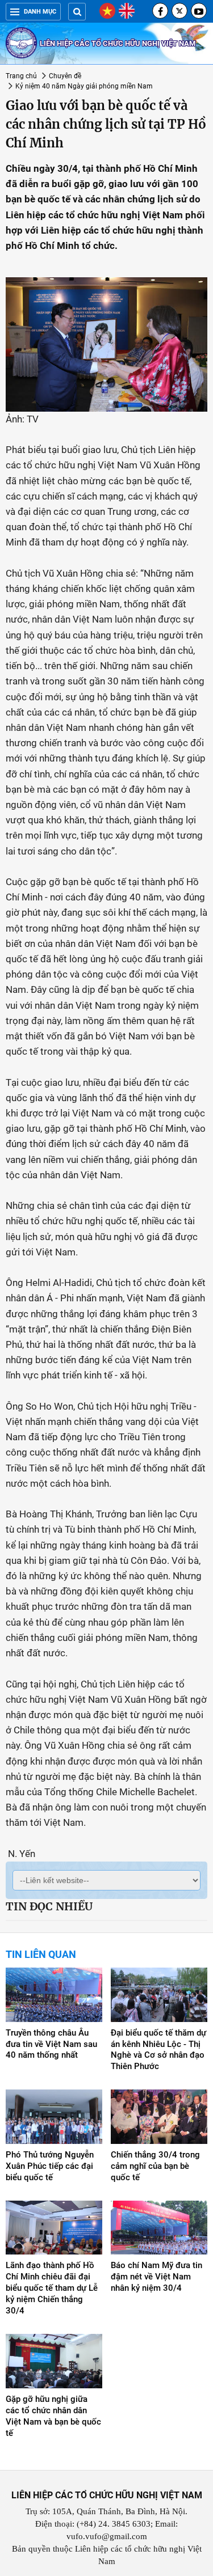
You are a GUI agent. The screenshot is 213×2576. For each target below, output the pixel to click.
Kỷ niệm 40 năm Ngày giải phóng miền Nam (84, 86)
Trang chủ (21, 76)
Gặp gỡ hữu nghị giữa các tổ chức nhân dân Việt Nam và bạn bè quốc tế (53, 2416)
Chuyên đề (65, 76)
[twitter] (179, 11)
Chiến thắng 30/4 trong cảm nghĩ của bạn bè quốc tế (155, 2166)
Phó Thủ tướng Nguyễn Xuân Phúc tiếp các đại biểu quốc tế (50, 2166)
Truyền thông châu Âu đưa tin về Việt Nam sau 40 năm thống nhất (51, 2044)
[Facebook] (160, 11)
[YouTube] (199, 11)
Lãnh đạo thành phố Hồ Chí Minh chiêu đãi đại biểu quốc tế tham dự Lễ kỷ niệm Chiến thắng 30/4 (52, 2288)
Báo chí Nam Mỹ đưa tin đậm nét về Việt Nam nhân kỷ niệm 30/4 (156, 2277)
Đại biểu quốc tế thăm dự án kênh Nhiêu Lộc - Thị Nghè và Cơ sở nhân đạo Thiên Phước (158, 2050)
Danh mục (40, 12)
